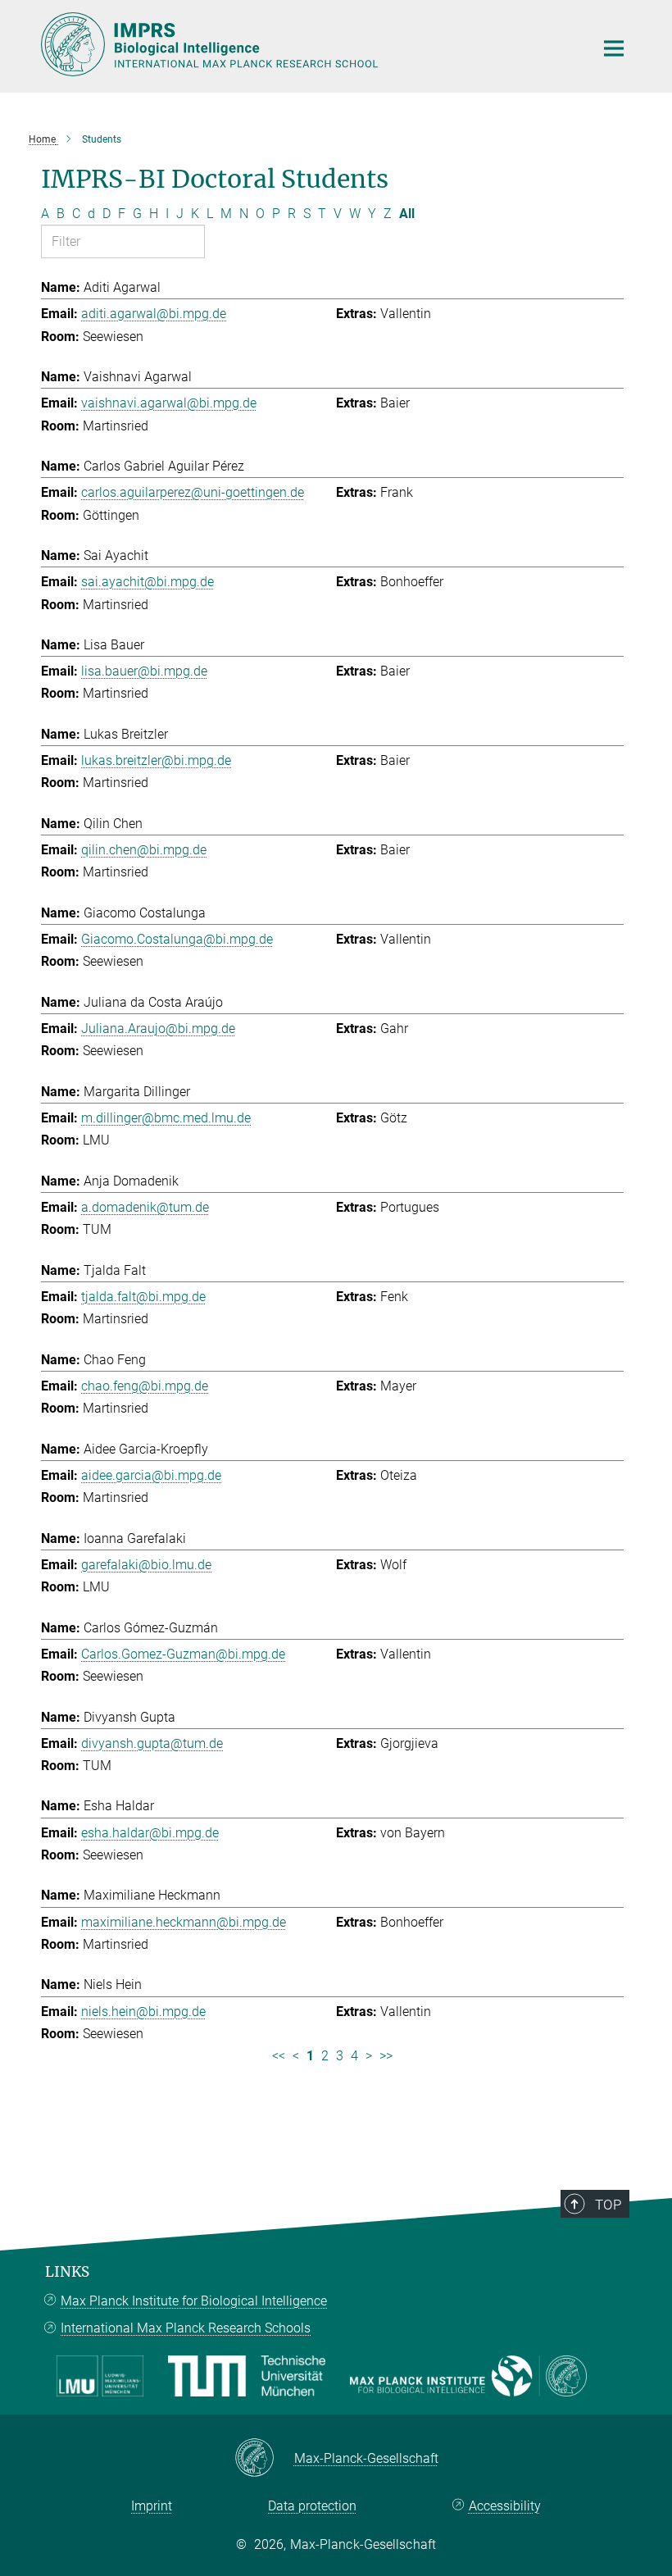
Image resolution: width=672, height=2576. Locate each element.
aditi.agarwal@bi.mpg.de (154, 314)
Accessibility (505, 2506)
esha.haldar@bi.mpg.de (150, 1833)
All (407, 214)
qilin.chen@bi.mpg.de (144, 850)
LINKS (67, 2272)
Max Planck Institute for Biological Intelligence (194, 2301)
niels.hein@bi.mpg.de (143, 2012)
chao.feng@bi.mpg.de (145, 1386)
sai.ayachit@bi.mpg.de (148, 582)
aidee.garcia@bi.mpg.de (151, 1475)
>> (386, 2056)
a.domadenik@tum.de (145, 1207)
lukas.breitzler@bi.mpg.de (156, 760)
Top (608, 2205)
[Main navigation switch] (614, 48)
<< (279, 2056)
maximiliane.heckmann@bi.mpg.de (184, 1922)
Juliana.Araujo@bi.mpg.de (158, 1029)
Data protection (312, 2506)
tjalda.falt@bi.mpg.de (143, 1297)
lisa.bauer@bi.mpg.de (144, 671)
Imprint (152, 2506)
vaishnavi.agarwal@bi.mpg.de (169, 403)
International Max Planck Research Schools (186, 2328)
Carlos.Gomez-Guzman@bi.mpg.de (183, 1654)
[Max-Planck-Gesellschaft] (264, 2459)
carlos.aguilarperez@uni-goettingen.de (193, 492)
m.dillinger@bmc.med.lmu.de (166, 1118)
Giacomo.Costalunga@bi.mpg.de (177, 939)
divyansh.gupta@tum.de (152, 1743)
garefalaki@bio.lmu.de (146, 1565)
